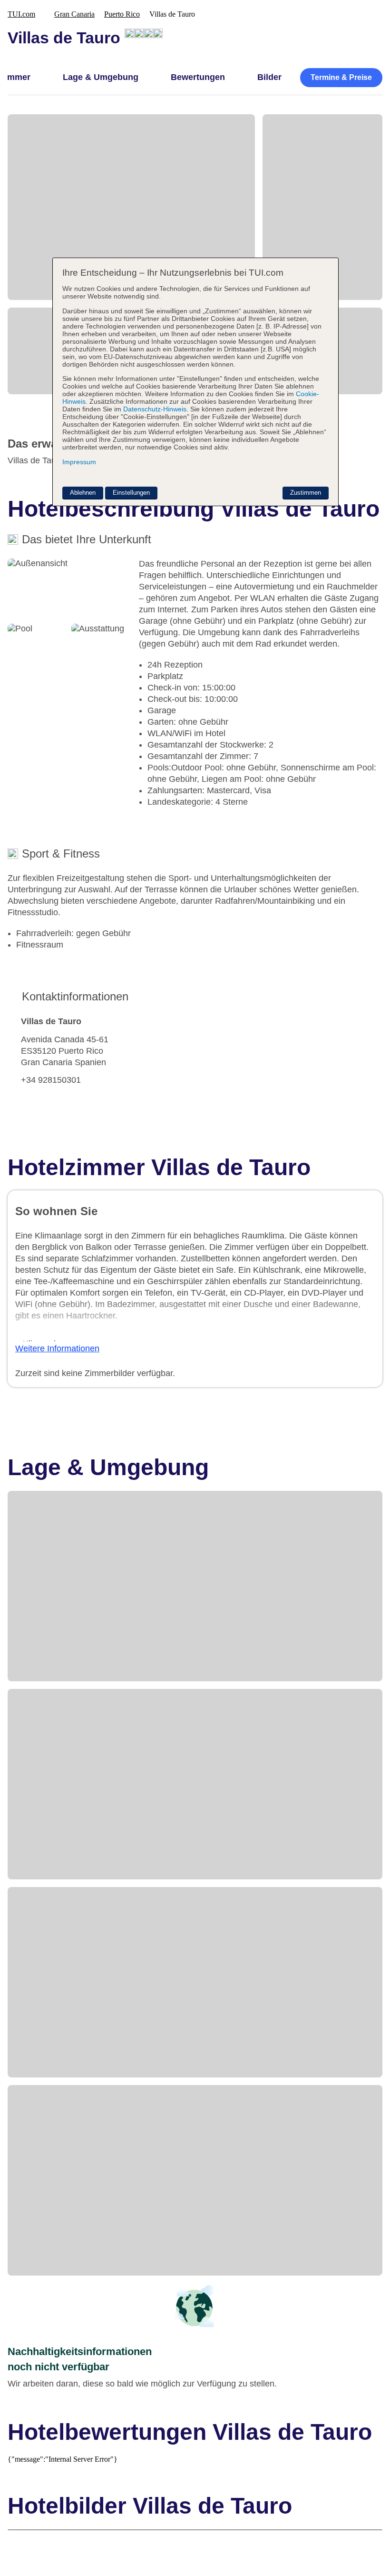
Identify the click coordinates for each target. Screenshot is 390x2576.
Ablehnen (83, 493)
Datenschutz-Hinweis (155, 409)
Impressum (79, 462)
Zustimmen (306, 493)
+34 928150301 (51, 1080)
